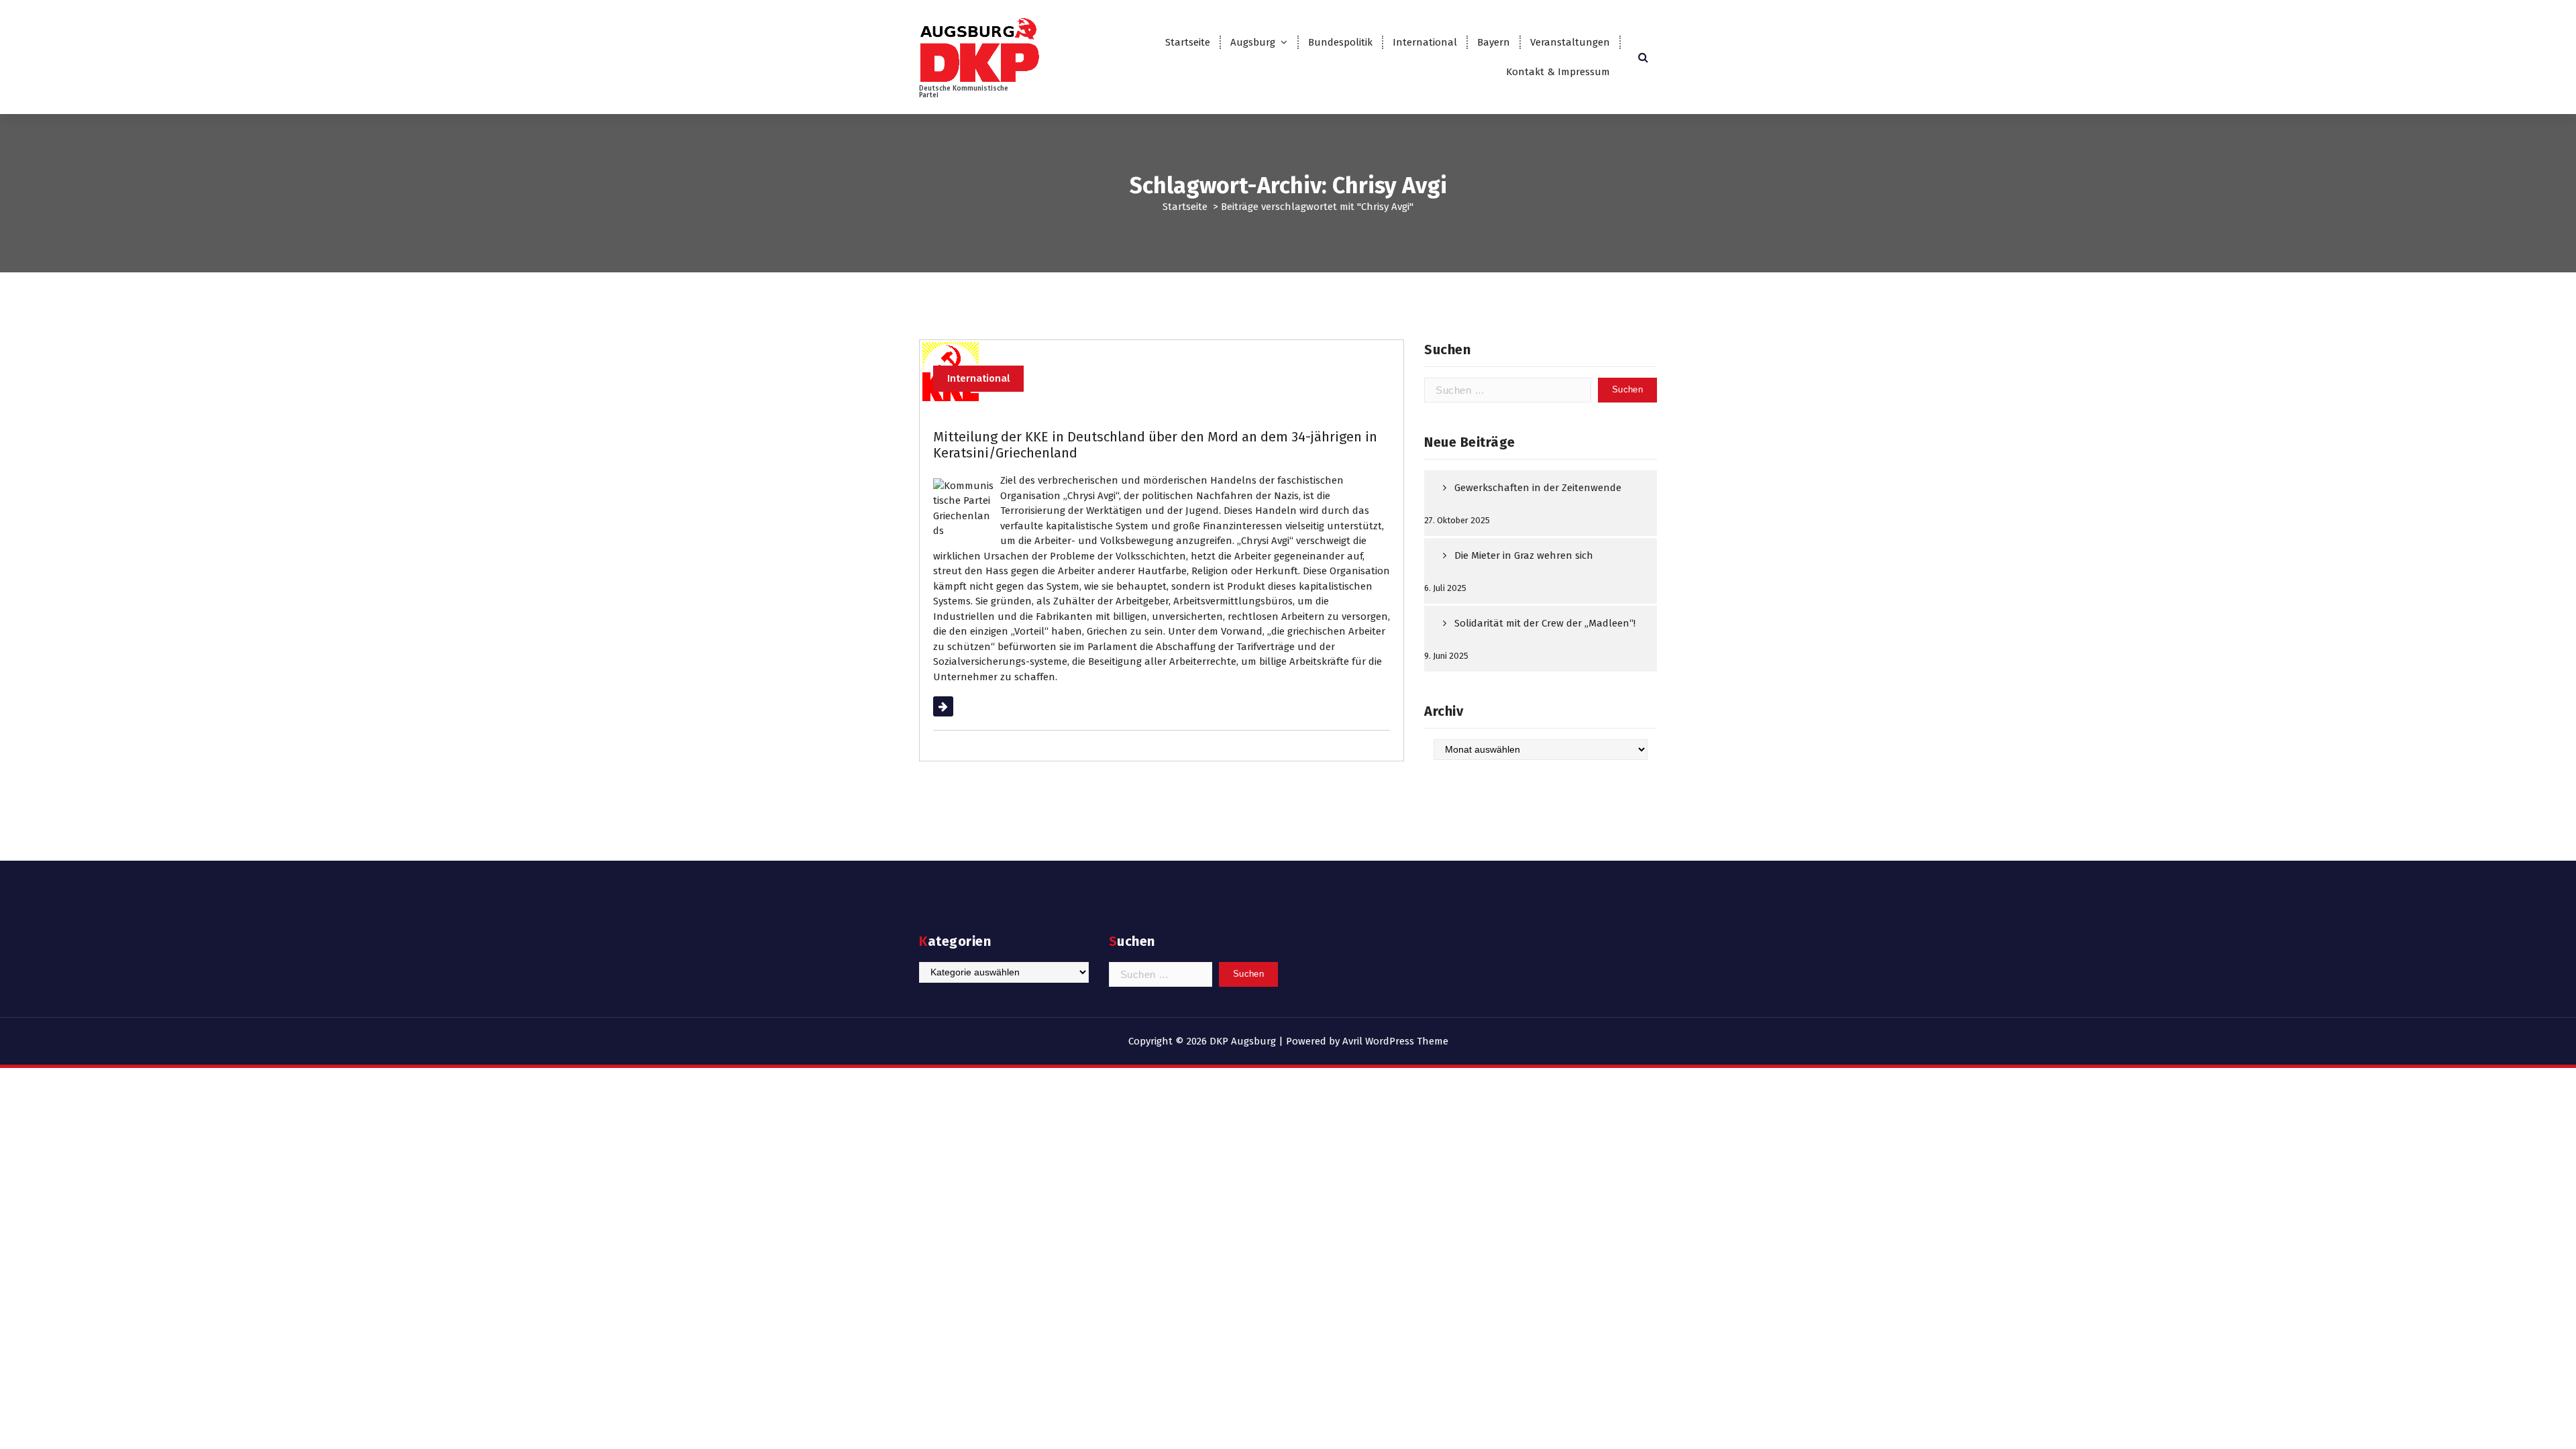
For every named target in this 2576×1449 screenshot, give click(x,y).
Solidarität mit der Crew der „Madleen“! (1545, 623)
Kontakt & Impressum (1558, 72)
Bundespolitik (1340, 42)
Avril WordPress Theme (1395, 1041)
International (1425, 42)
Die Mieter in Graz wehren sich (1524, 555)
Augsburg (1253, 42)
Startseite (1188, 42)
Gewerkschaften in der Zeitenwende (1538, 488)
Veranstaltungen (1570, 42)
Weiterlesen (960, 706)
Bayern (1494, 42)
